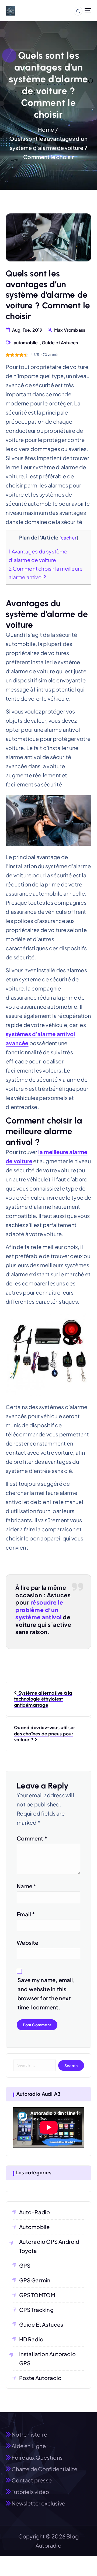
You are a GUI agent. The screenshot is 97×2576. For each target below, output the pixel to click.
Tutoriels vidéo (30, 2492)
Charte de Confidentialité (44, 2469)
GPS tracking (36, 2310)
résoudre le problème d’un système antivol (39, 1610)
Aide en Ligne (29, 2446)
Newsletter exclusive (38, 2503)
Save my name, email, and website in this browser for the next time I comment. (46, 1993)
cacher (69, 538)
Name (26, 1886)
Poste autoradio (40, 2378)
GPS (25, 2265)
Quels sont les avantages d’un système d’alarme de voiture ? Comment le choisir (48, 148)
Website (27, 1943)
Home (46, 129)
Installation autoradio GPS (47, 2358)
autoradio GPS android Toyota (49, 2246)
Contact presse (32, 2480)
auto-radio (35, 2212)
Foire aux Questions (37, 2457)
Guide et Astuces (60, 343)
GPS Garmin (35, 2280)
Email (26, 1914)
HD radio (31, 2339)
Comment (32, 1838)
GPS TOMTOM (37, 2295)
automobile (26, 343)
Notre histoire (29, 2434)
